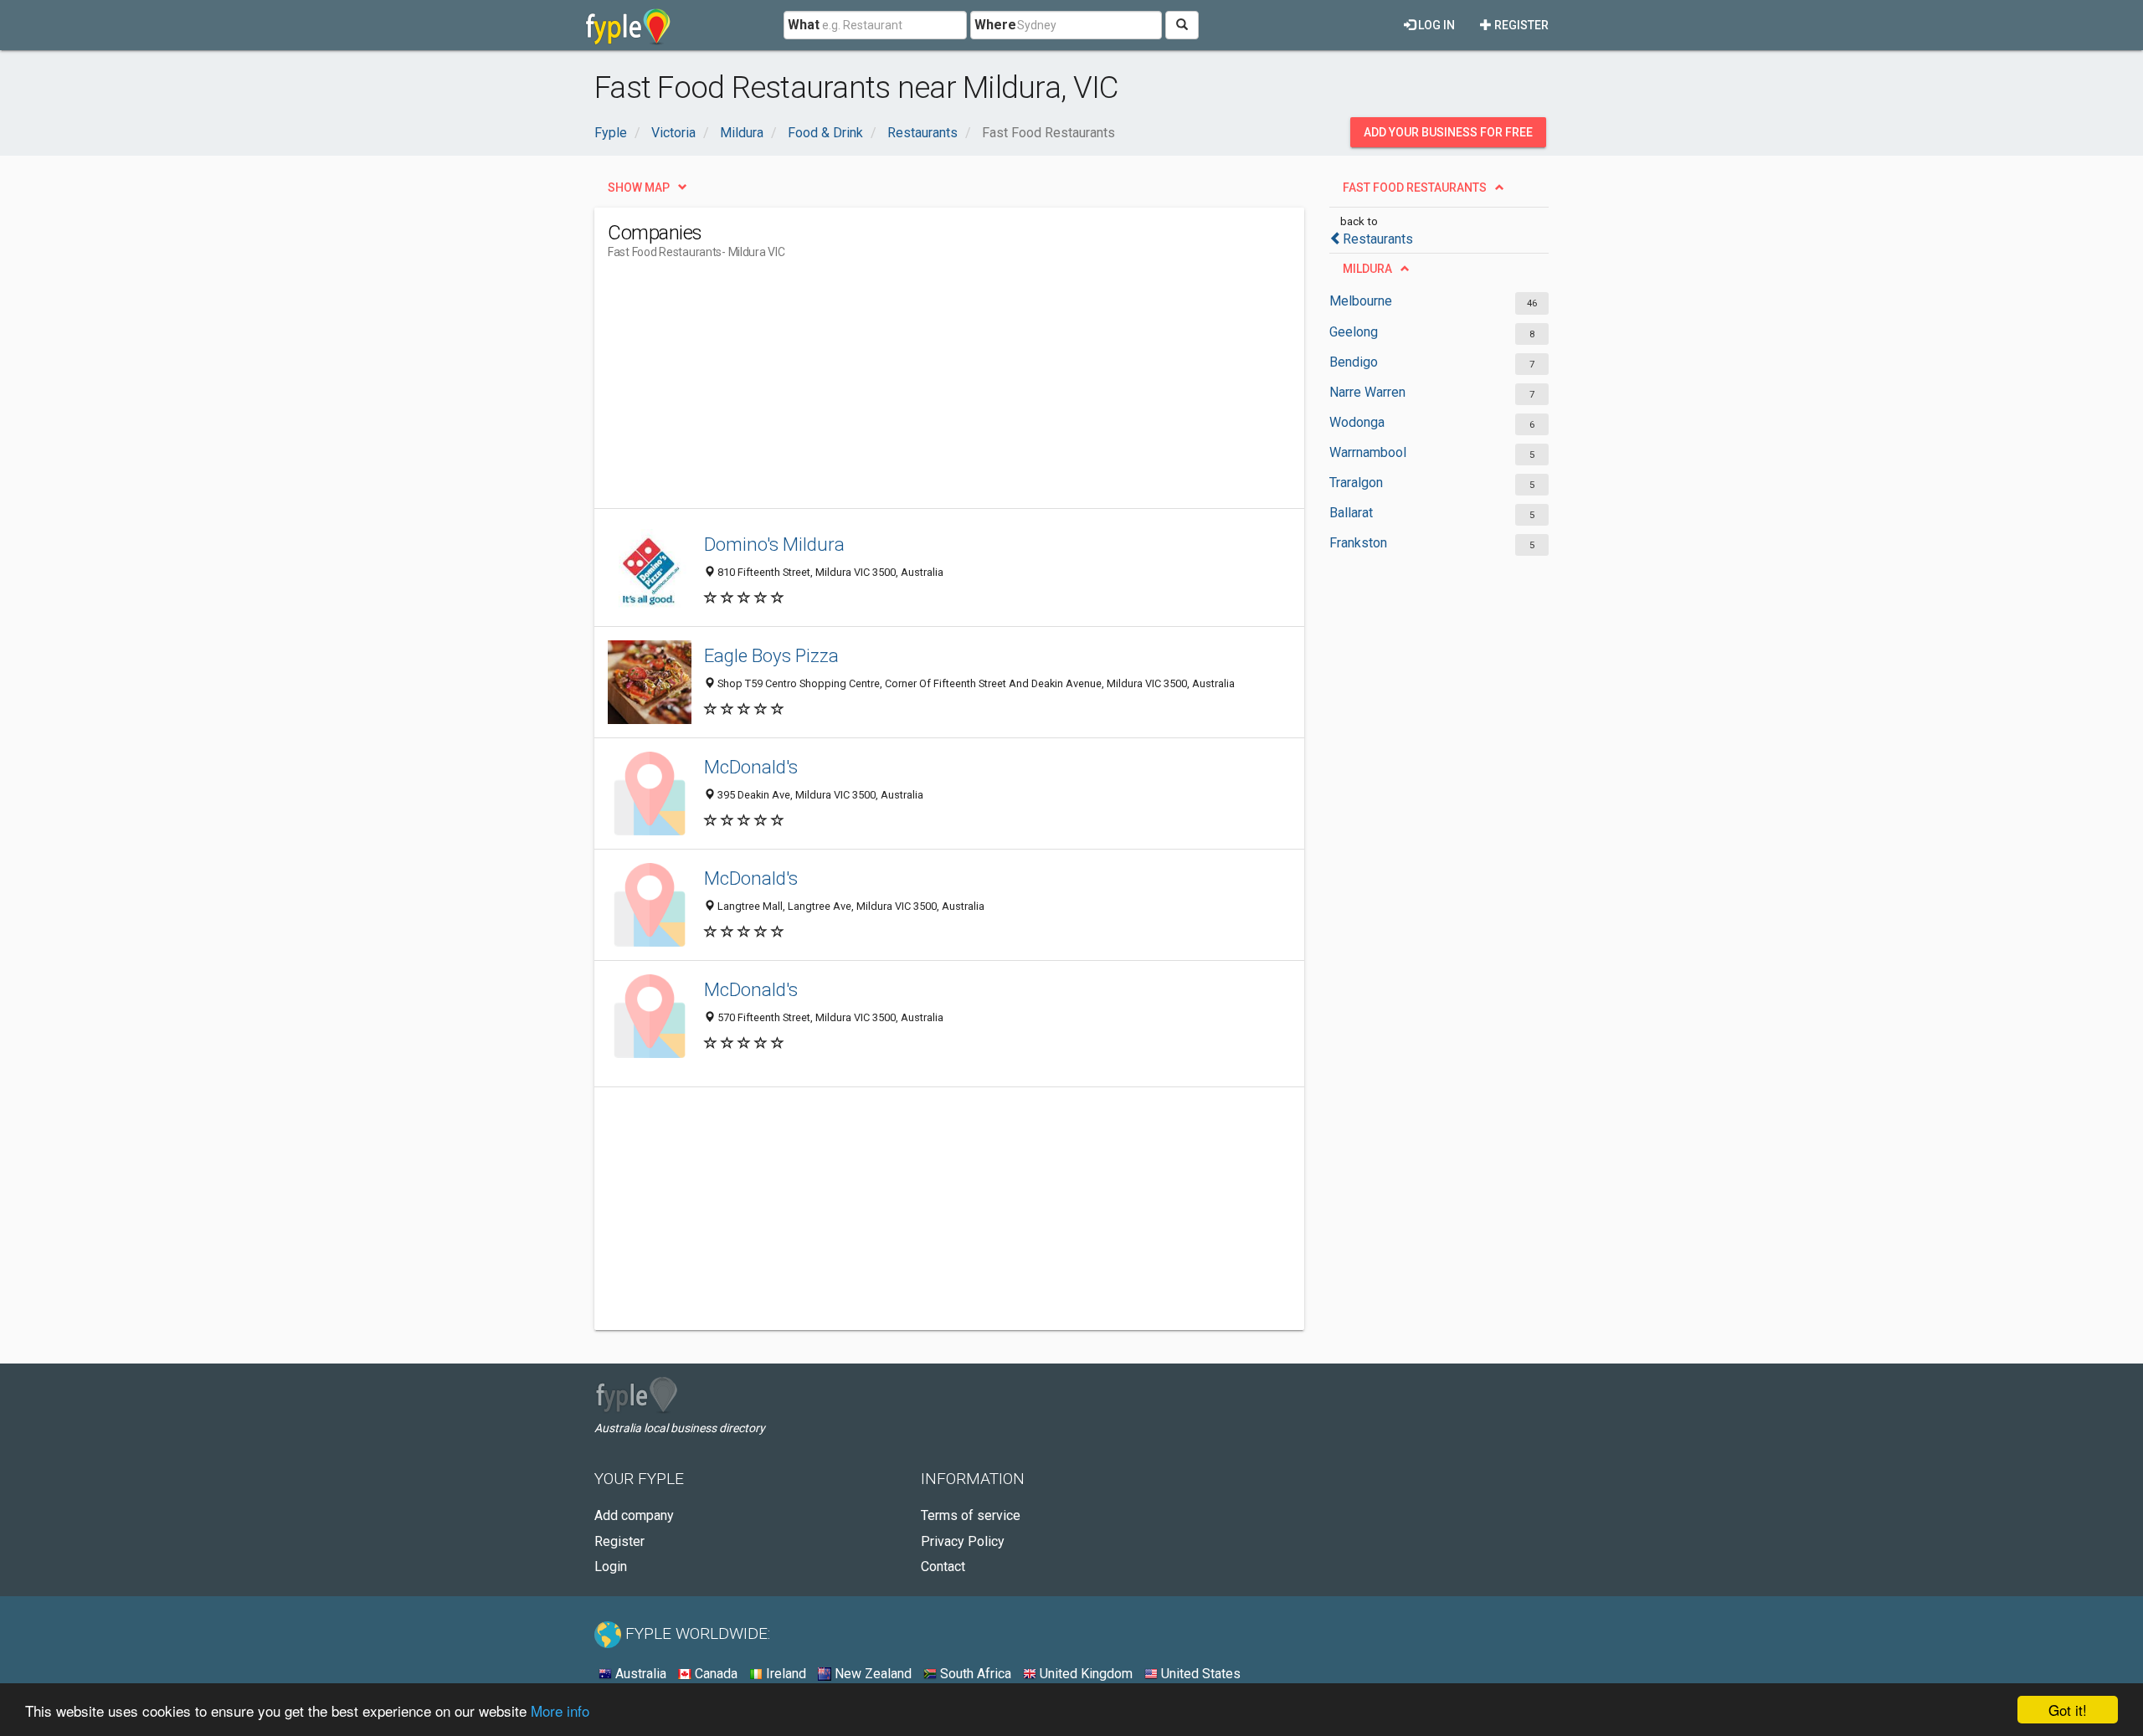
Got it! (2068, 1710)
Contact (943, 1567)
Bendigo (1354, 362)
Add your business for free (1448, 132)
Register (1520, 25)
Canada (714, 1674)
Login (611, 1567)
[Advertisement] (912, 391)
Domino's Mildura (774, 544)
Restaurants (1378, 239)
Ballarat (1351, 513)
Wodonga (1357, 422)
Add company (634, 1515)
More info (560, 1710)
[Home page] (628, 25)
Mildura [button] (1367, 269)
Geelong (1354, 332)
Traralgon (1356, 483)
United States (1199, 1674)
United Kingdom (1084, 1674)
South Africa (974, 1674)
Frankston (1358, 543)
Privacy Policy (963, 1541)
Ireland (784, 1674)
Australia (639, 1674)
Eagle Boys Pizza (771, 655)
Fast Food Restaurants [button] (1415, 187)
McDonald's (751, 767)
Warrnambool (1368, 452)
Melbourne (1361, 301)
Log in (1435, 25)
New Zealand (871, 1674)
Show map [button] (639, 187)
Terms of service (971, 1515)
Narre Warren (1367, 392)
